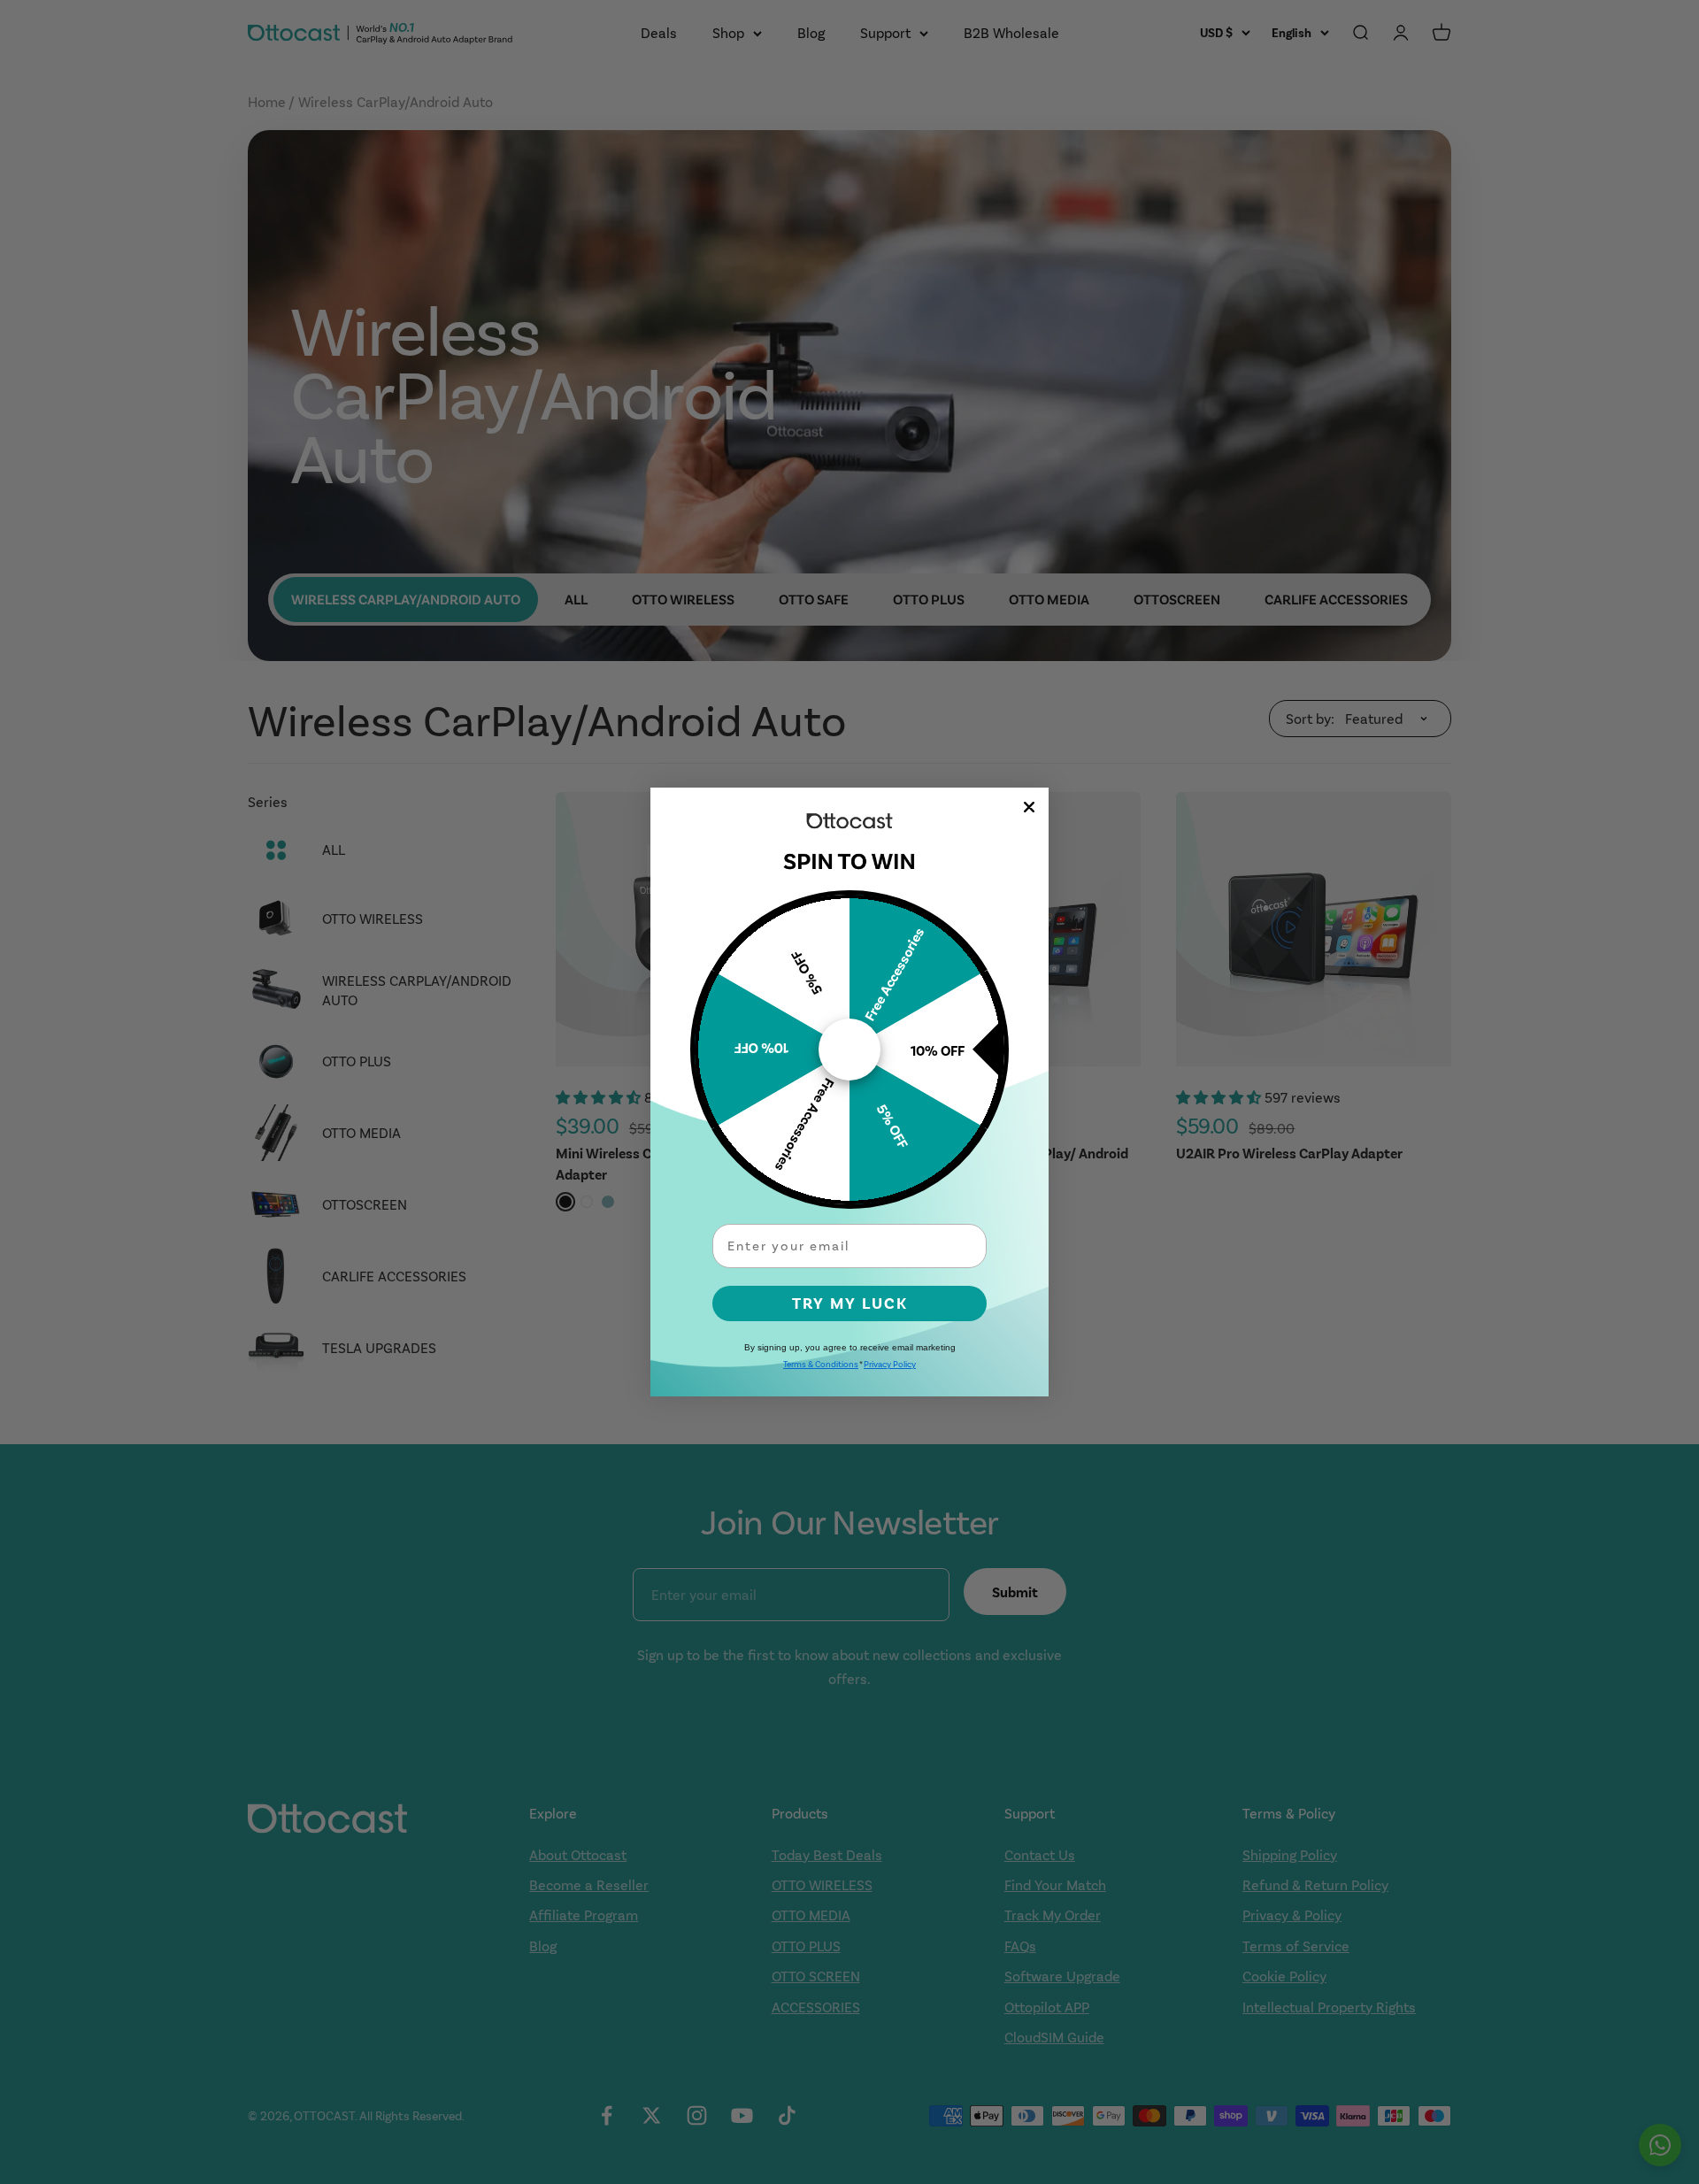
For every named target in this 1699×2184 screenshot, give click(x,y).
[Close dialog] (1029, 807)
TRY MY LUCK (850, 1303)
